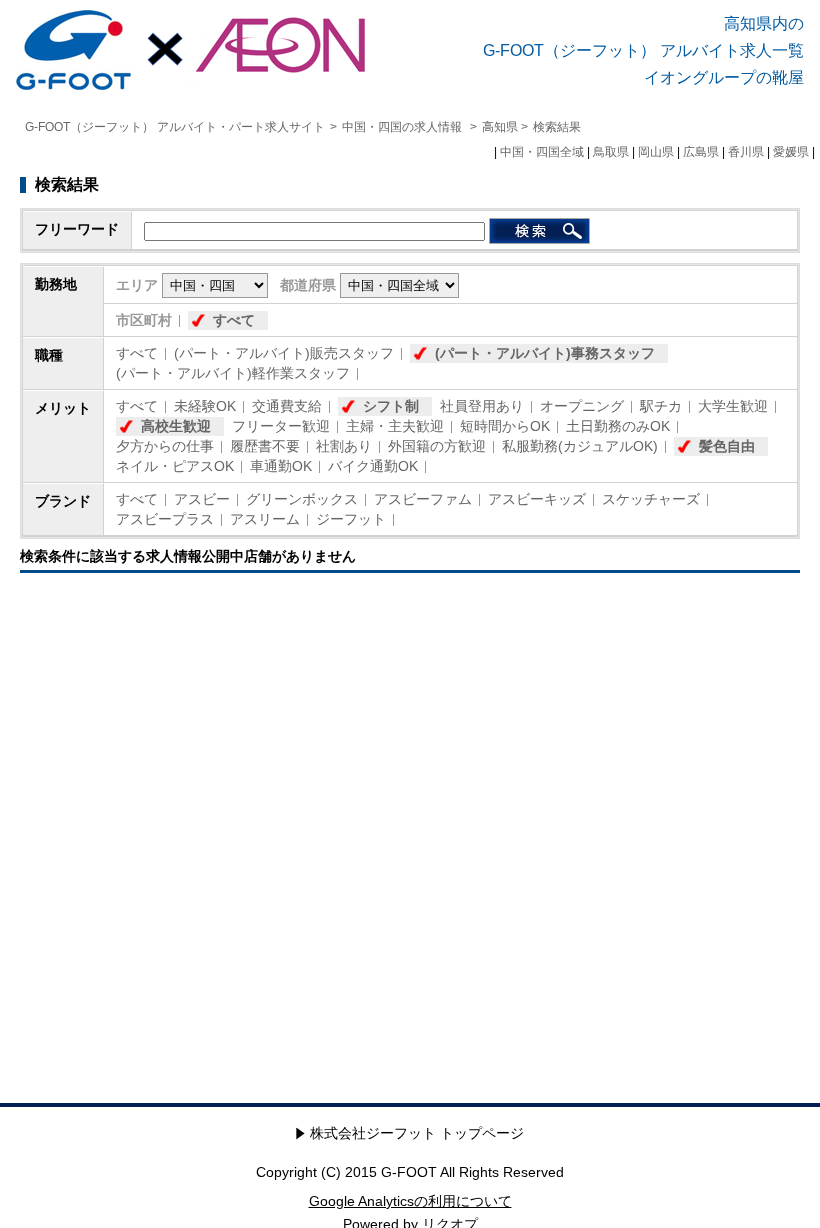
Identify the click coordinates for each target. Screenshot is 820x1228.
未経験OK (205, 406)
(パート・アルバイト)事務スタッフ (545, 353)
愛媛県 (791, 152)
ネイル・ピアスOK (175, 466)
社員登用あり (482, 406)
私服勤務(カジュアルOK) (580, 446)
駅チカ (661, 406)
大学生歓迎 (733, 406)
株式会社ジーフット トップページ (417, 1133)
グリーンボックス (302, 499)
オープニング (582, 406)
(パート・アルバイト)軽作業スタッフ (233, 373)
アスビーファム (423, 499)
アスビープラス (165, 519)
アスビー (202, 499)
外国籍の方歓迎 (437, 446)
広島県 (701, 152)
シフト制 (391, 406)
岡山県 (656, 152)
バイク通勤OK (373, 466)
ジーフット (351, 519)
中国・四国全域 (542, 152)
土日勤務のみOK (618, 426)
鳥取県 (611, 152)
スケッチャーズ (651, 499)
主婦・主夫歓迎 (395, 426)
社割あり (344, 446)
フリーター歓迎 (281, 426)
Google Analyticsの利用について (410, 1201)
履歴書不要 (265, 446)
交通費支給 (287, 406)
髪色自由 (727, 446)
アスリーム (265, 519)
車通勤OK (281, 466)
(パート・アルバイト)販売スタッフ (284, 353)
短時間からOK (505, 426)
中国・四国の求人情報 (403, 127)
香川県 (746, 152)
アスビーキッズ (537, 499)
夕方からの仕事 (165, 446)
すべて (234, 320)
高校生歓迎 (176, 426)
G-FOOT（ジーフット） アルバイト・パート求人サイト (175, 127)
